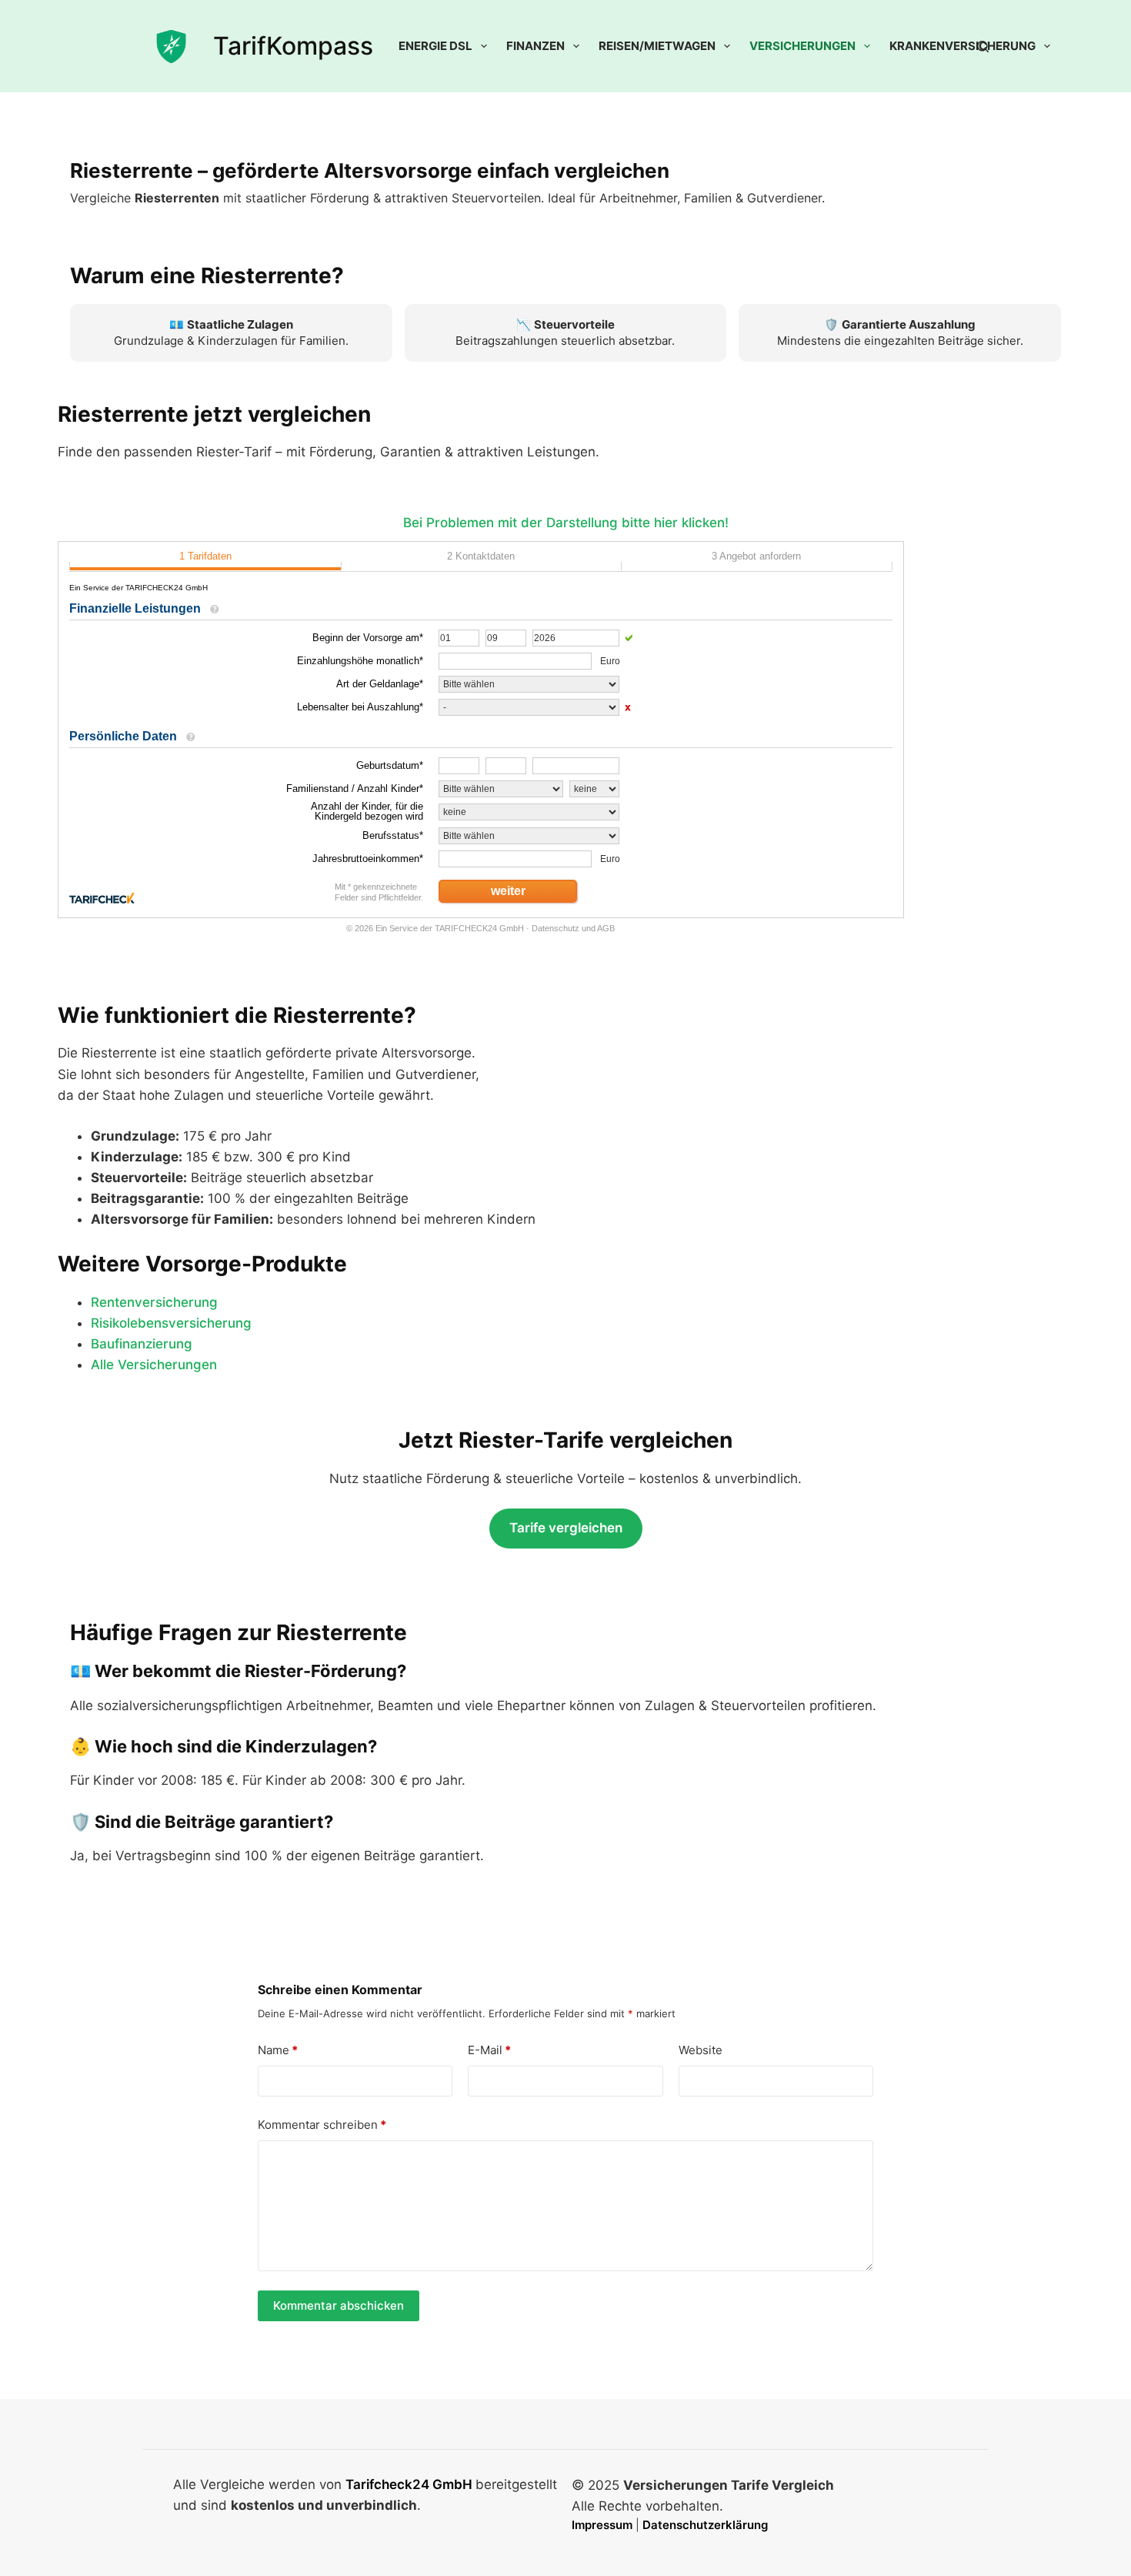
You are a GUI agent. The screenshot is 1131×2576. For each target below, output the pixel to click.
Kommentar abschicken (339, 2305)
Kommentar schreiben (322, 2125)
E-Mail (489, 2050)
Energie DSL (435, 46)
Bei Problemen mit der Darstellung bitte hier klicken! (566, 523)
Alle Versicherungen (154, 1365)
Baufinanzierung (142, 1344)
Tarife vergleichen (566, 1528)
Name (278, 2050)
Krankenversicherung (963, 46)
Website (701, 2050)
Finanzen (535, 46)
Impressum (604, 2525)
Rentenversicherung (154, 1302)
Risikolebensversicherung (171, 1323)
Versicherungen (802, 46)
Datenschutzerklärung (705, 2525)
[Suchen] (983, 47)
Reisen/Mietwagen (657, 46)
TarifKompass (293, 46)
